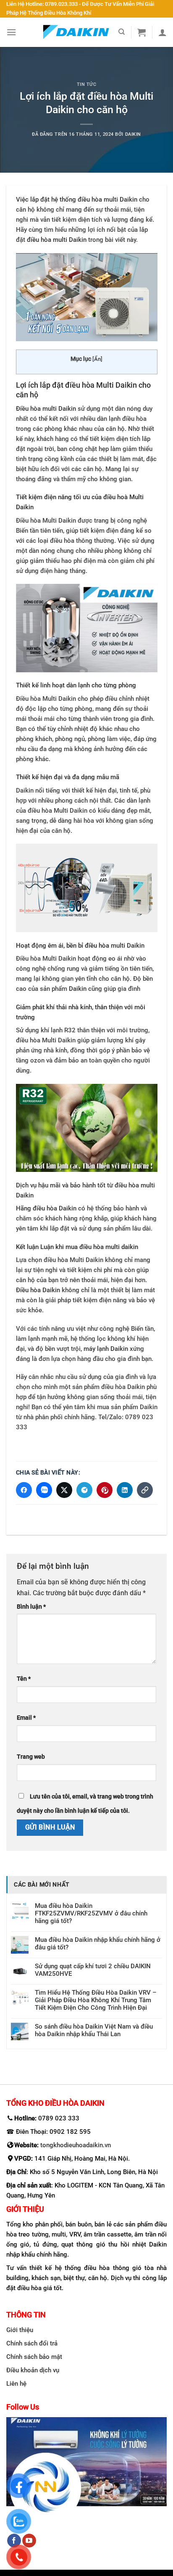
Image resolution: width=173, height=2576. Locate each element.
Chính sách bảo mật (34, 2356)
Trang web (31, 1757)
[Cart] (142, 32)
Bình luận (31, 1606)
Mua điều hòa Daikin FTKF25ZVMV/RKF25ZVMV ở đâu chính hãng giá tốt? (91, 1913)
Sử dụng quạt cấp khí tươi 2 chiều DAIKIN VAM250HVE (93, 1970)
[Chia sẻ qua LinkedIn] (125, 1490)
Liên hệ (16, 2383)
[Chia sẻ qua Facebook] (24, 1490)
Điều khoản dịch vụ (33, 2370)
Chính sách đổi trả (32, 2343)
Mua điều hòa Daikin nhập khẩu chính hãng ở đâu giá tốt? (98, 1944)
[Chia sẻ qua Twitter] (64, 1490)
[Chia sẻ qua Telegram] (84, 1490)
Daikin (133, 134)
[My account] (163, 32)
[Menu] (11, 32)
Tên (24, 1679)
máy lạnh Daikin (106, 1349)
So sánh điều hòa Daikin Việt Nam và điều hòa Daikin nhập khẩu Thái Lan (94, 2030)
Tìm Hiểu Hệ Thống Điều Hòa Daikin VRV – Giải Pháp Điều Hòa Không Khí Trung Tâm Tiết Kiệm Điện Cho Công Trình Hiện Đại (96, 2000)
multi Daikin (128, 946)
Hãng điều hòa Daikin (46, 1208)
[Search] (122, 32)
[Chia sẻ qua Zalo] (44, 1490)
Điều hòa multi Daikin (46, 409)
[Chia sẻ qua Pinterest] (105, 1490)
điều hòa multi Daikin (57, 240)
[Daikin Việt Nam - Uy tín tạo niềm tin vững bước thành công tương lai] (76, 32)
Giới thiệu (20, 2330)
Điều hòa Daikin (38, 1290)
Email (26, 1718)
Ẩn (97, 359)
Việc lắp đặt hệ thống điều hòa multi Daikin (77, 200)
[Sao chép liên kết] (145, 1490)
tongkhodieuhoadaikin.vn (76, 2145)
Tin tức (87, 84)
